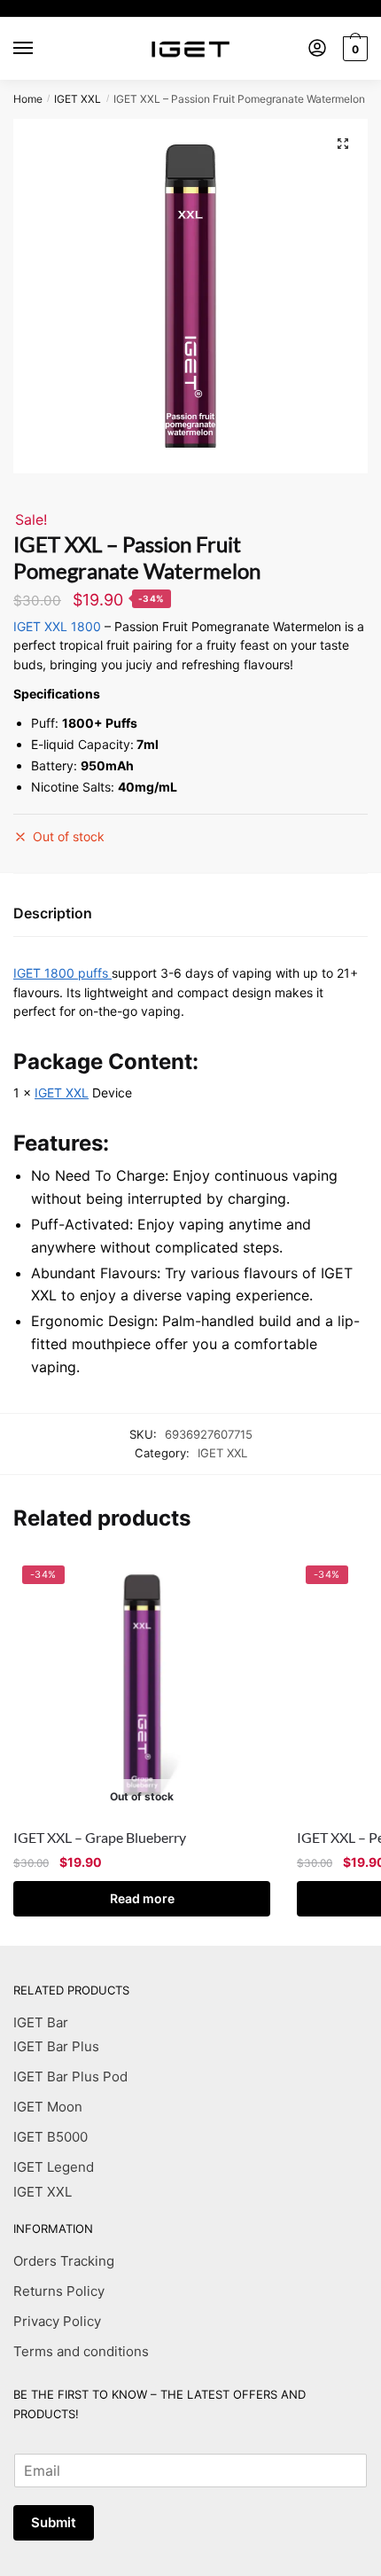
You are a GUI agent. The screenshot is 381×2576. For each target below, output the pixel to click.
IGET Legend (54, 2167)
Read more (142, 1898)
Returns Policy (59, 2291)
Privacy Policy (57, 2321)
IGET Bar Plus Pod (70, 2076)
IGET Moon (48, 2107)
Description (53, 913)
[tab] (190, 914)
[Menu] (40, 49)
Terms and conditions (81, 2351)
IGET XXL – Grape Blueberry (100, 1837)
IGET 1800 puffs (62, 973)
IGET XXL (78, 99)
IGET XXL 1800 (57, 626)
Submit (54, 2522)
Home (28, 99)
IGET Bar (41, 2022)
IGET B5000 (51, 2137)
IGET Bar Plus (56, 2046)
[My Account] (317, 49)
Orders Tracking (64, 2261)
